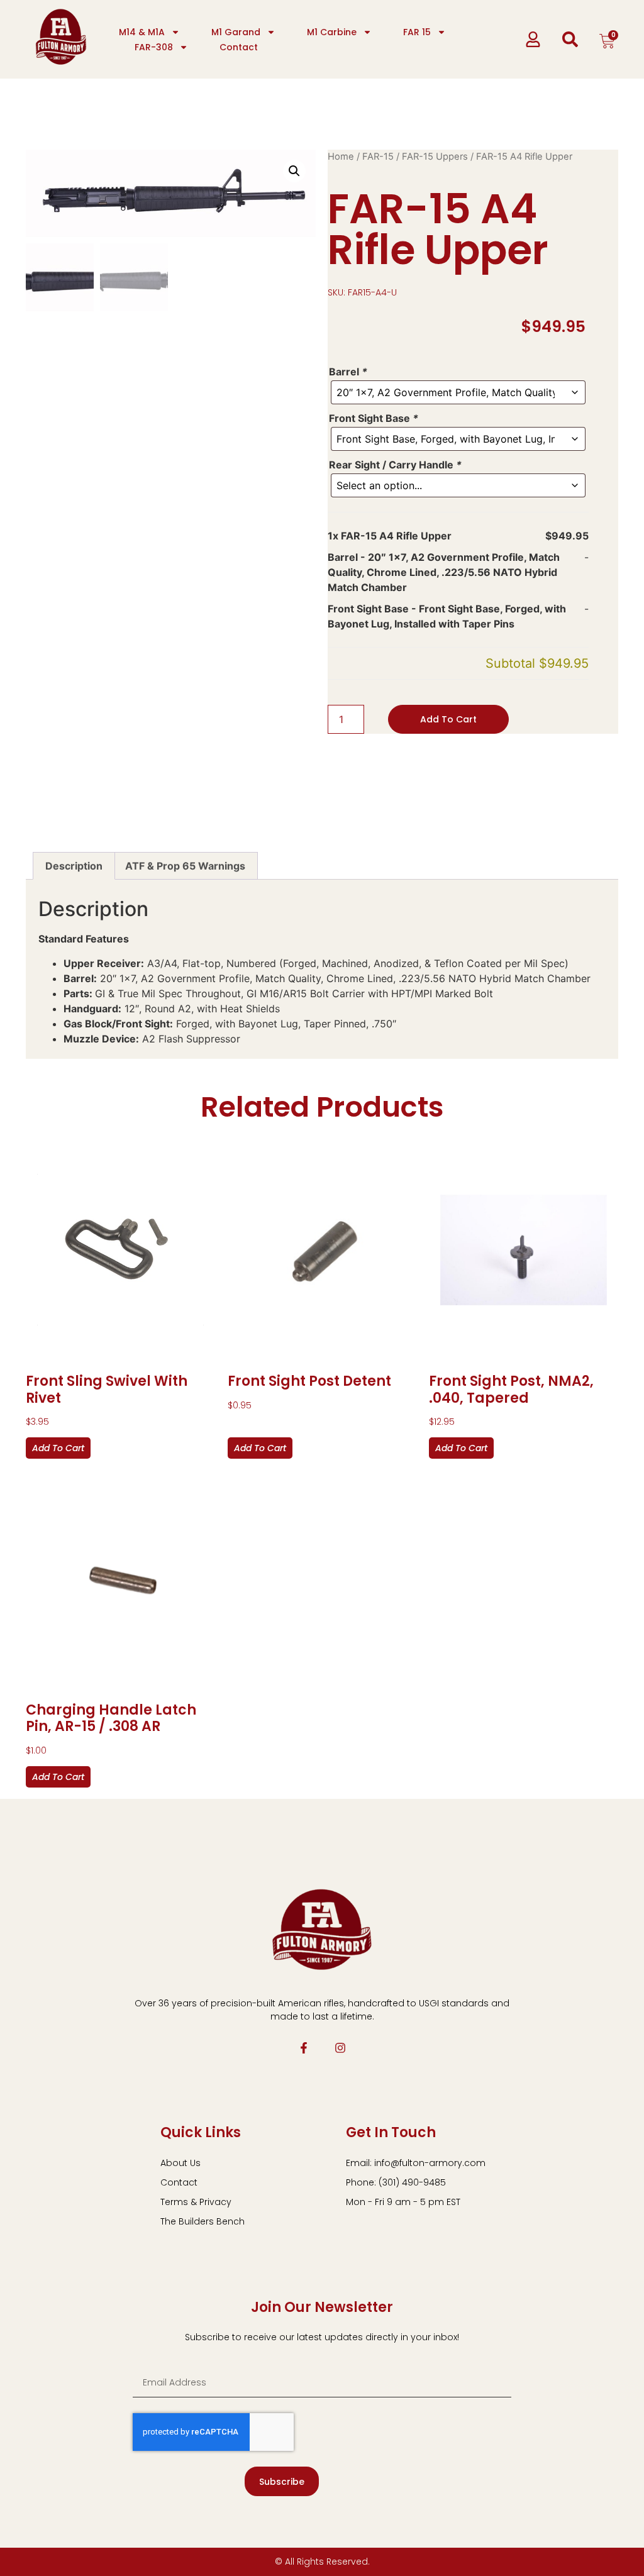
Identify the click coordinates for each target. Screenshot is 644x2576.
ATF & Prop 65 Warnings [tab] (185, 866)
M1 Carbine (332, 32)
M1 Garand (236, 32)
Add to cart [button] (58, 1448)
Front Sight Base (374, 418)
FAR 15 (417, 32)
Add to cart (448, 719)
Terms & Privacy (196, 2202)
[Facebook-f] (304, 2048)
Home (341, 157)
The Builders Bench (203, 2221)
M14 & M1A (142, 32)
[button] (294, 171)
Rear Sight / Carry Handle (395, 465)
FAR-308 (154, 47)
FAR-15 (378, 157)
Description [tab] (74, 866)
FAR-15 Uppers (435, 157)
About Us (180, 2163)
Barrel (348, 372)
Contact (239, 47)
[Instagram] (340, 2048)
